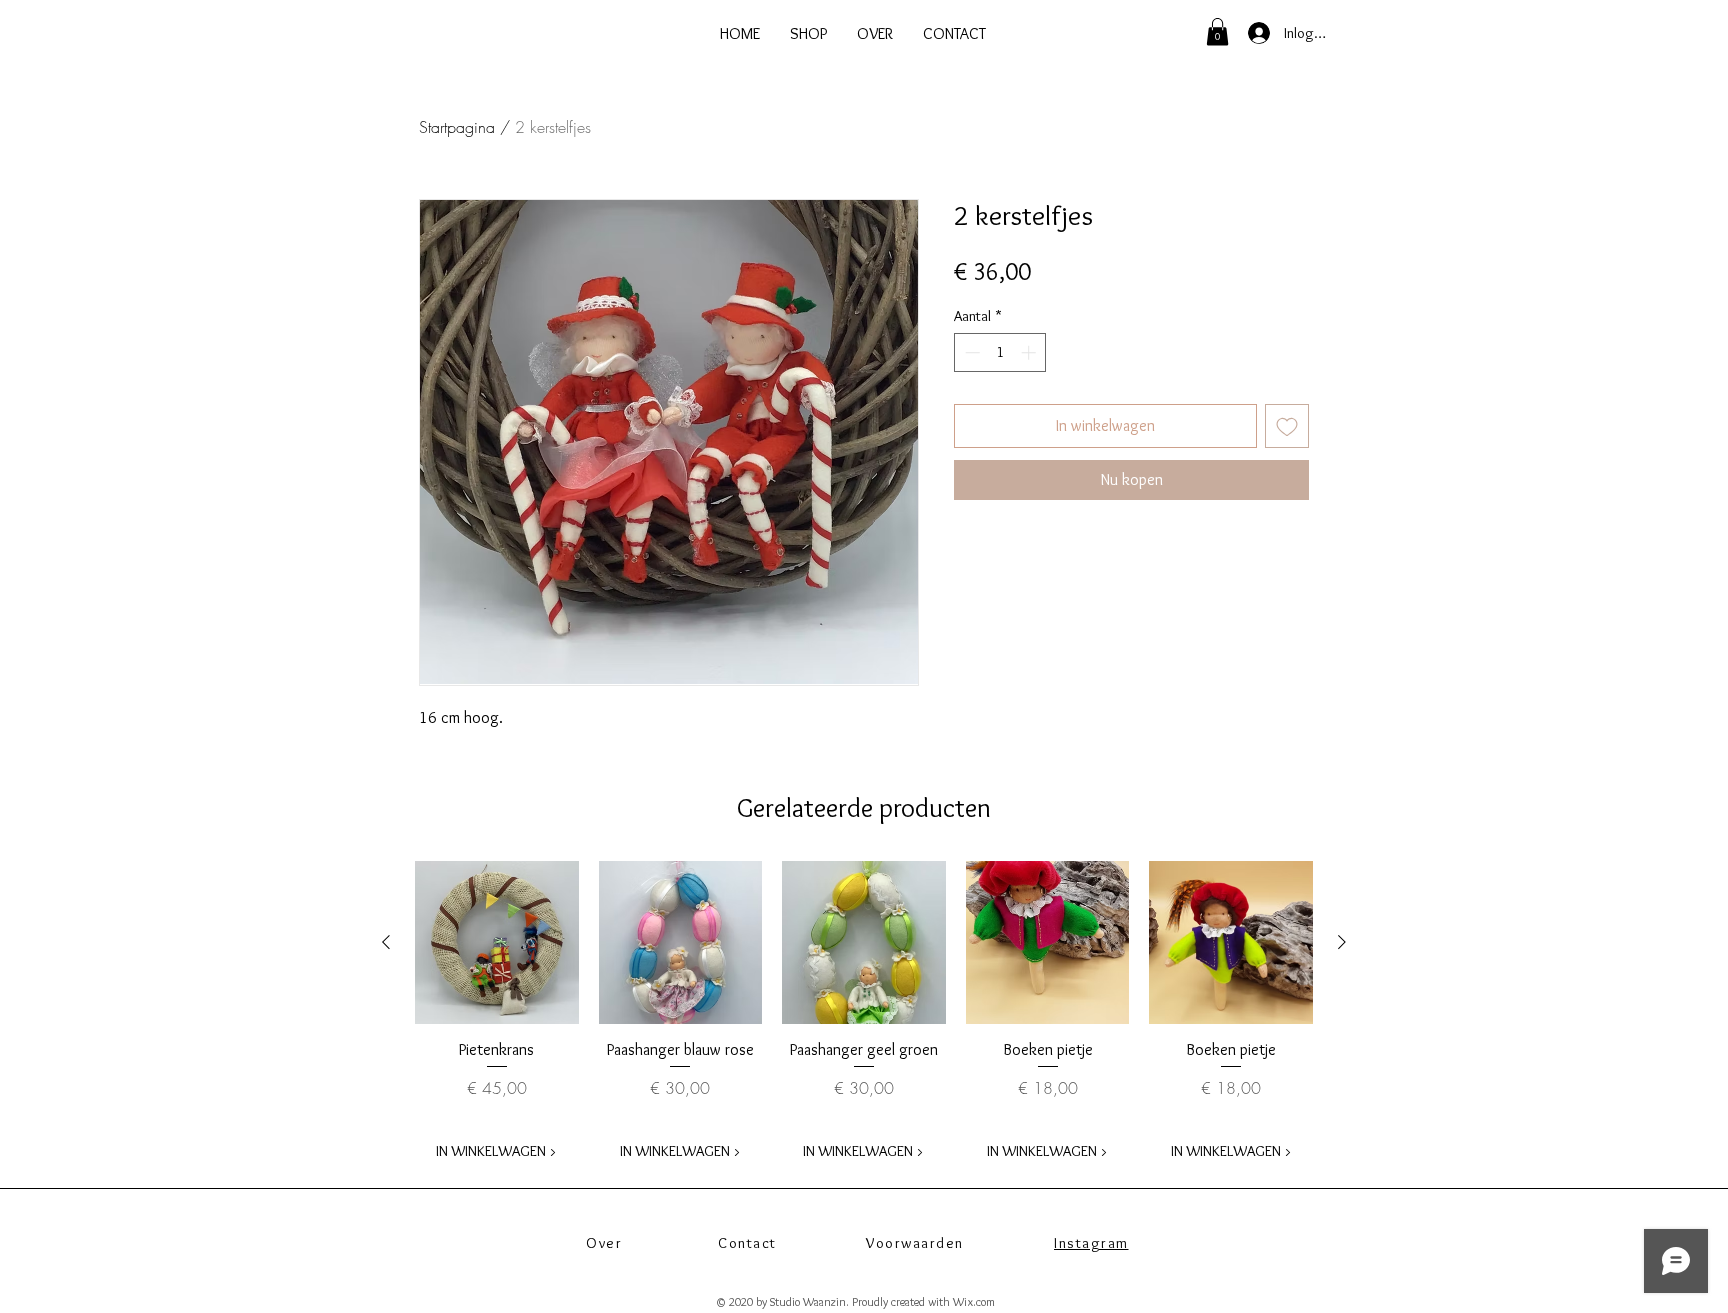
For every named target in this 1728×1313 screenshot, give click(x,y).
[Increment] (1030, 352)
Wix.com (974, 1301)
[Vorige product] (386, 942)
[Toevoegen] (1287, 426)
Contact (747, 1243)
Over (604, 1243)
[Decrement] (970, 352)
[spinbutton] (1000, 352)
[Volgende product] (1342, 942)
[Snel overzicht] (497, 943)
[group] (864, 1016)
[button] (1217, 31)
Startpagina (457, 127)
